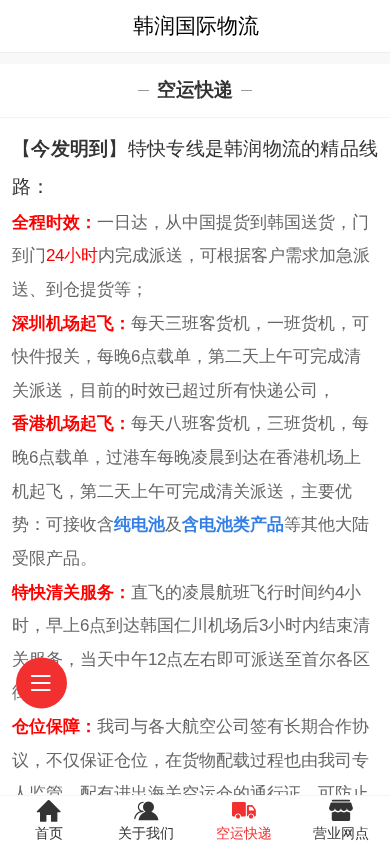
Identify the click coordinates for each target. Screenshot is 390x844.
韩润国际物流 (196, 25)
